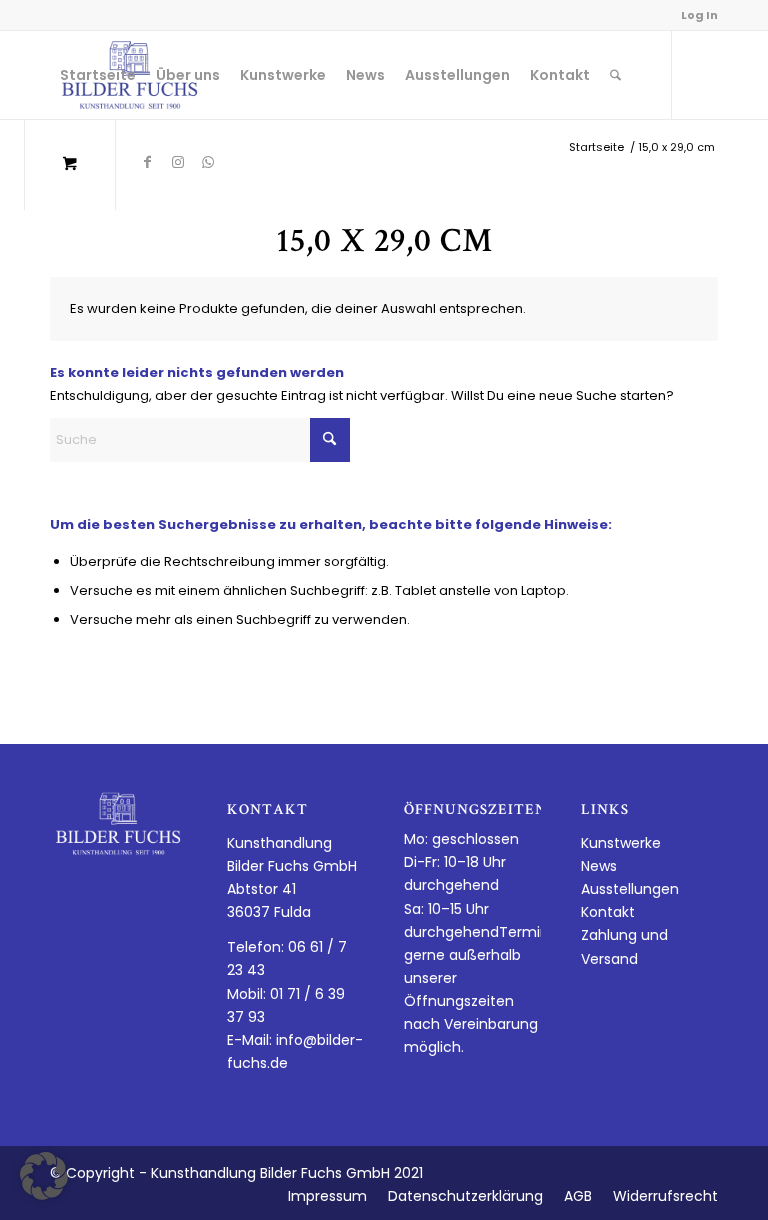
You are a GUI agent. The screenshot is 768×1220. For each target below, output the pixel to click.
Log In (699, 15)
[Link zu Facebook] (148, 162)
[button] (44, 1176)
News (599, 866)
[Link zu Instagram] (178, 162)
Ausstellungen (630, 889)
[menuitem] (98, 75)
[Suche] (615, 75)
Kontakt (608, 912)
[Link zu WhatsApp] (208, 162)
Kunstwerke (621, 843)
